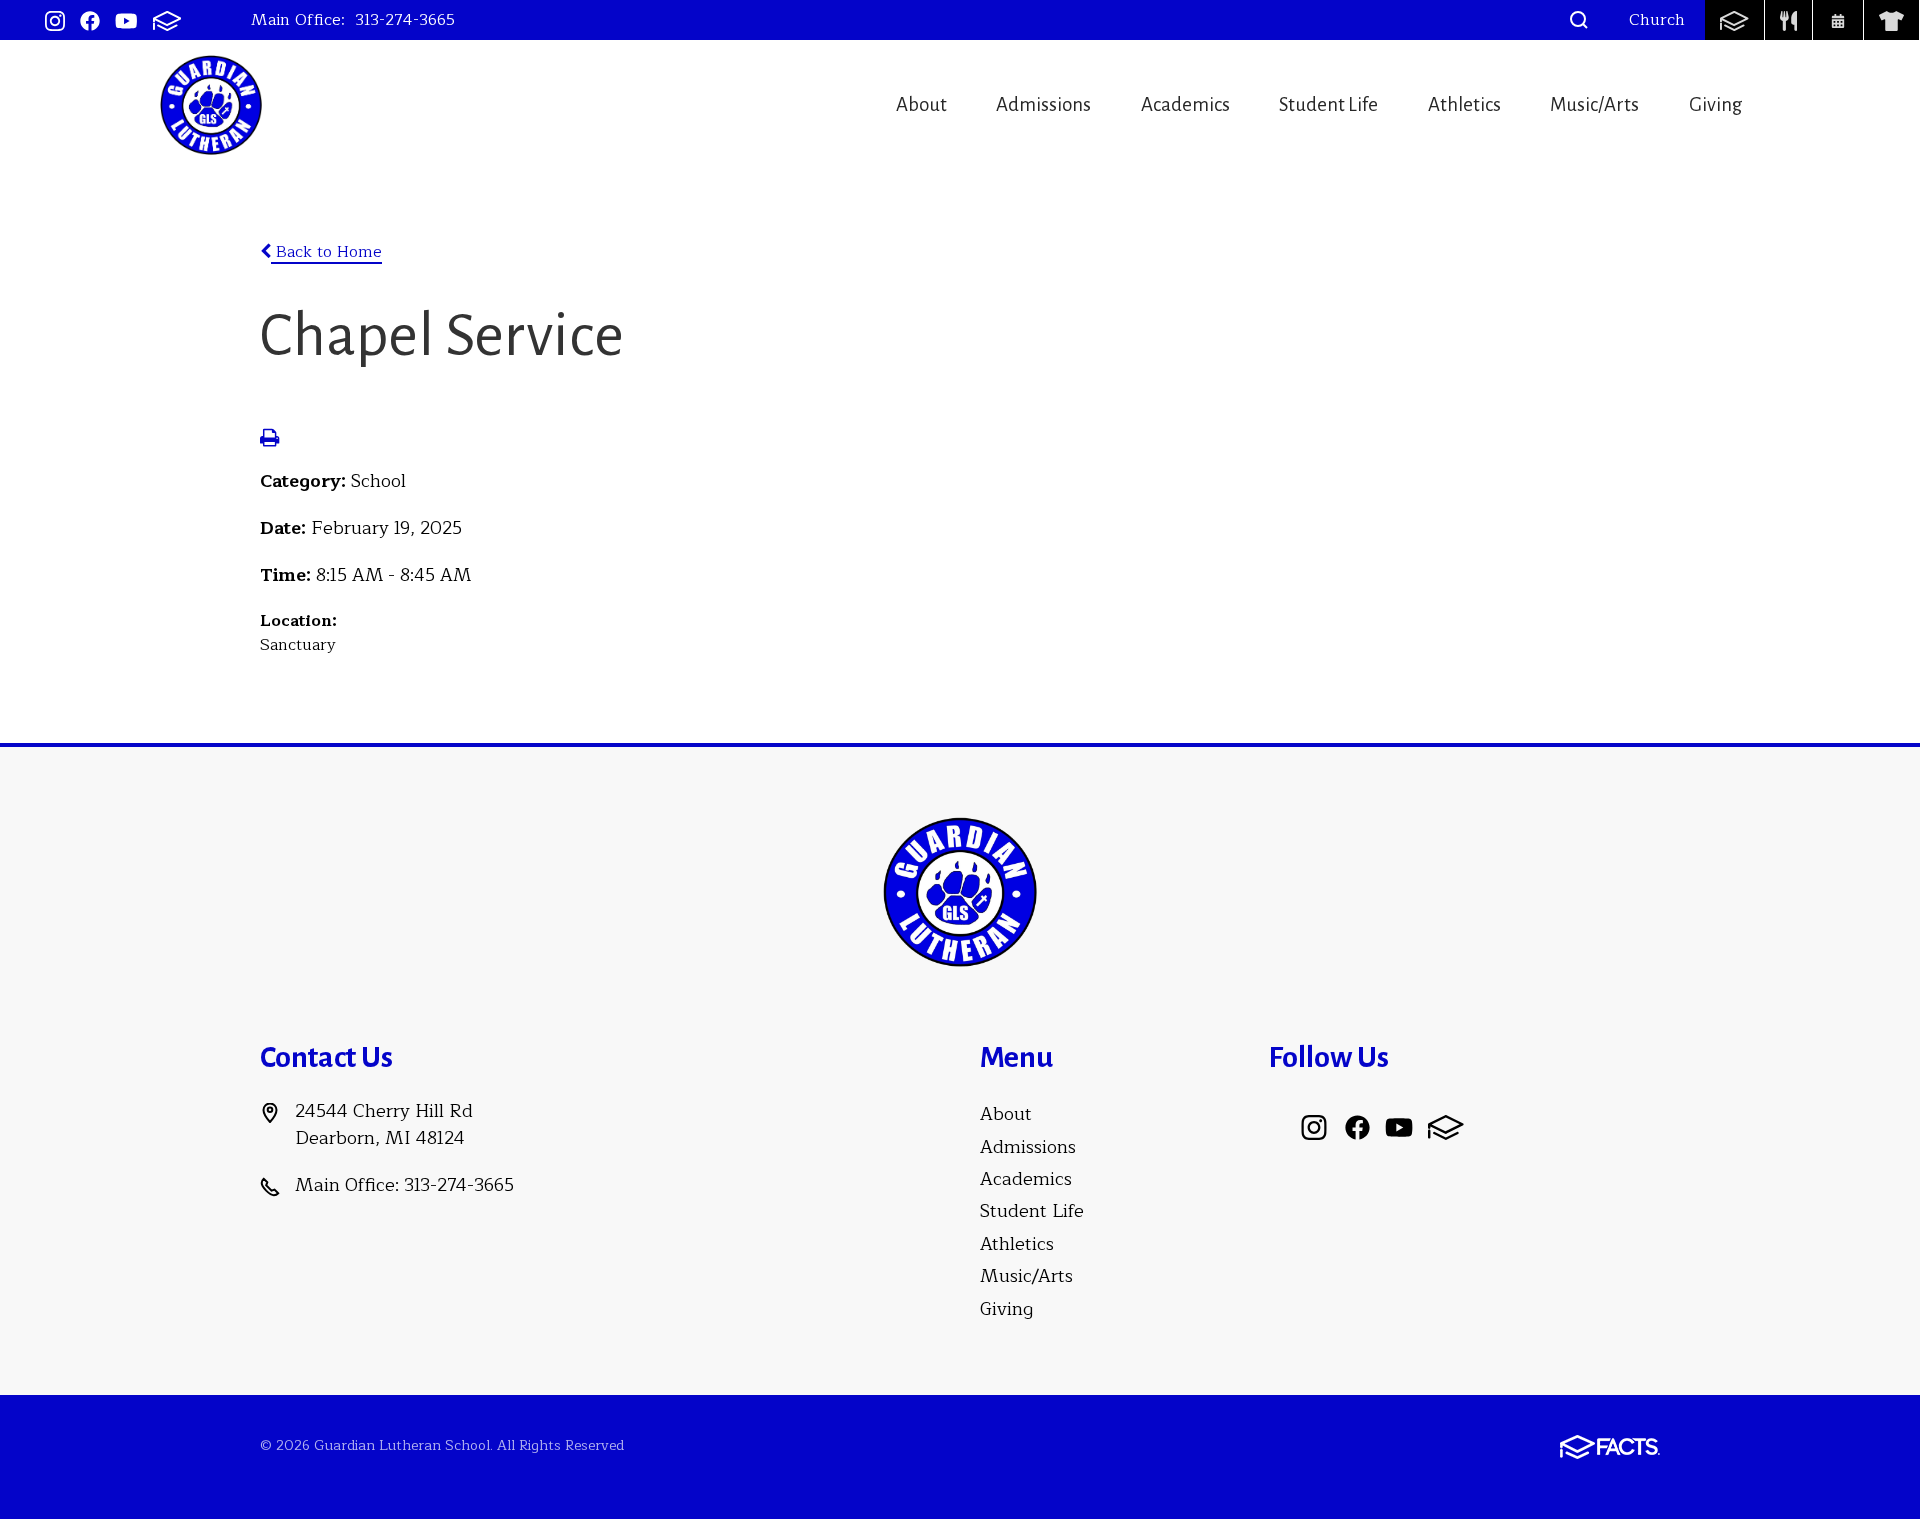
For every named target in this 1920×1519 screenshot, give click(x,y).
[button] (1579, 20)
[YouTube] (126, 20)
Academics (1185, 104)
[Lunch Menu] (1789, 20)
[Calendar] (1838, 20)
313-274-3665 (405, 20)
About (921, 104)
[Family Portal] (1734, 20)
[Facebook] (90, 20)
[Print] (269, 440)
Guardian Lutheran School (211, 105)
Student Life (1328, 104)
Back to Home (326, 252)
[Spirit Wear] (1891, 20)
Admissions (1043, 104)
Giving (1716, 104)
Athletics (1464, 104)
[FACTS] (167, 20)
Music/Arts (1594, 104)
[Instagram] (55, 20)
